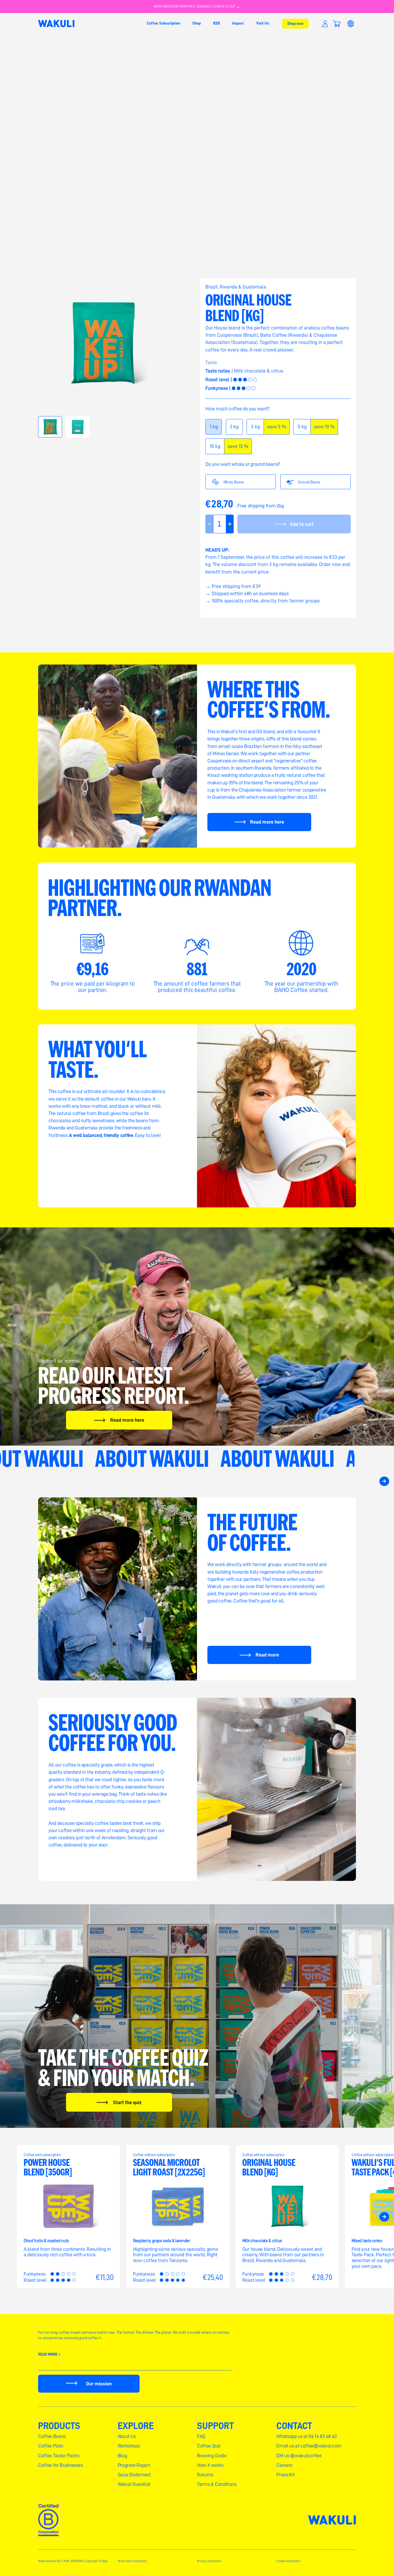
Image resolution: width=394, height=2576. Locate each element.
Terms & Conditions (217, 2484)
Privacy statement (209, 2561)
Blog (122, 2456)
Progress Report (134, 2465)
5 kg (304, 429)
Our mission (99, 2384)
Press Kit (285, 2475)
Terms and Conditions (132, 2561)
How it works (210, 2465)
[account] (325, 24)
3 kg (257, 429)
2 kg (236, 429)
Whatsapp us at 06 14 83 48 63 (307, 2436)
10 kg (217, 449)
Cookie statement (288, 2561)
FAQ (201, 2436)
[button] (337, 24)
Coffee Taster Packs (59, 2456)
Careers (284, 2465)
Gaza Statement (134, 2475)
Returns (205, 2475)
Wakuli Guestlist (134, 2484)
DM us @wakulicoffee (299, 2456)
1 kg (216, 429)
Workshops (129, 2446)
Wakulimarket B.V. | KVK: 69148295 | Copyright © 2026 (73, 2561)
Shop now (295, 23)
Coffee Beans (52, 2436)
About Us (127, 2436)
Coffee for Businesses (60, 2465)
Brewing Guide (212, 2456)
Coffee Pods (50, 2446)
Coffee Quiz (209, 2446)
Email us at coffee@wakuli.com (309, 2446)
